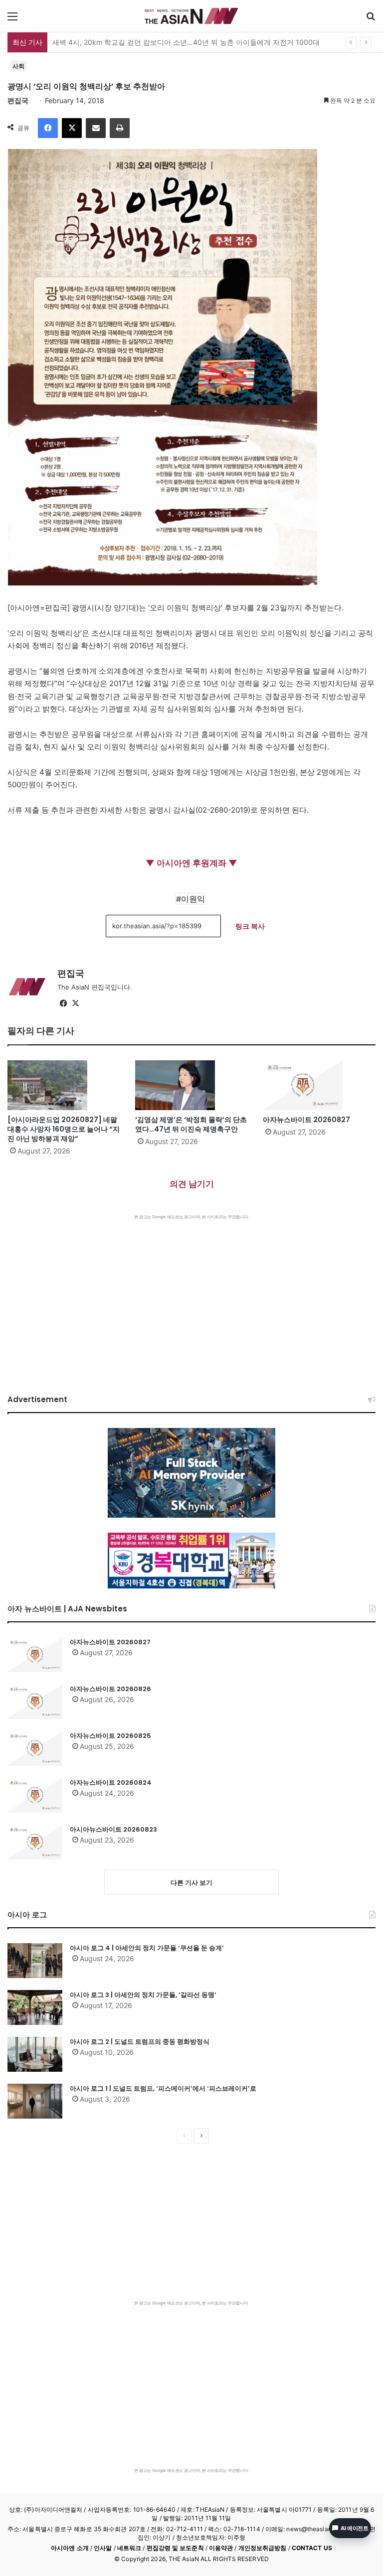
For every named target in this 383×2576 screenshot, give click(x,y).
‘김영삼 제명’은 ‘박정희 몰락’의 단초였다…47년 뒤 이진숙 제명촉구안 (191, 1124)
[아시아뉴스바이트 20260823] (35, 1842)
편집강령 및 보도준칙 (175, 2548)
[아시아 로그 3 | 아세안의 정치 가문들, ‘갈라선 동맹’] (35, 2007)
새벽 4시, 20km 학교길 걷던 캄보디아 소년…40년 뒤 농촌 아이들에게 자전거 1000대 (186, 42)
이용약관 (221, 2548)
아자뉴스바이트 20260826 (110, 1689)
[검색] (371, 20)
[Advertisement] (191, 1294)
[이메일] (96, 128)
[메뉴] (12, 20)
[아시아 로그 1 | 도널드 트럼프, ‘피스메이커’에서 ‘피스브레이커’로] (35, 2101)
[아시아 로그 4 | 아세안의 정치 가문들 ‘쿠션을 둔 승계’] (35, 1961)
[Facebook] (48, 128)
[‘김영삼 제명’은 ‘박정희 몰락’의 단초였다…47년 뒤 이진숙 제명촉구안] (191, 1085)
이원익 (193, 899)
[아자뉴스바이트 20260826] (35, 1702)
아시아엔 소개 (70, 2548)
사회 (18, 66)
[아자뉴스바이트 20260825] (35, 1748)
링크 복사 (250, 926)
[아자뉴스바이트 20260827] (319, 1085)
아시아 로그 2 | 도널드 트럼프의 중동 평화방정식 (140, 2042)
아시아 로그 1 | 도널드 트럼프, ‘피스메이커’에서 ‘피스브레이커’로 (163, 2088)
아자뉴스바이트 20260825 (110, 1736)
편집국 (18, 100)
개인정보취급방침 (263, 2548)
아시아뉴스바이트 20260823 (113, 1829)
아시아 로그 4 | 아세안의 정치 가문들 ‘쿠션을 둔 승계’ (147, 1948)
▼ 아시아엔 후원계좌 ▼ (191, 863)
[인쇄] (120, 128)
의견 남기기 (192, 1184)
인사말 (103, 2548)
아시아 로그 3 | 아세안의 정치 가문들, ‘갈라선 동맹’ (143, 1995)
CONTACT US (312, 2548)
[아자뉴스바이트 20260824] (35, 1795)
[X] (72, 128)
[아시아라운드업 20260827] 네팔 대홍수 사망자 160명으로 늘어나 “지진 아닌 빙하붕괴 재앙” (64, 1129)
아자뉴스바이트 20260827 (306, 1120)
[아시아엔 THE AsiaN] (191, 16)
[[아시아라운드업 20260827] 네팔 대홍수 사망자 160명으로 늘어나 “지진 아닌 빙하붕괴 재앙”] (64, 1085)
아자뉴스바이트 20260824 (111, 1783)
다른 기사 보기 (191, 1882)
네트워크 (129, 2548)
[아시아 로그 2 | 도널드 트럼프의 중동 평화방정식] (35, 2054)
